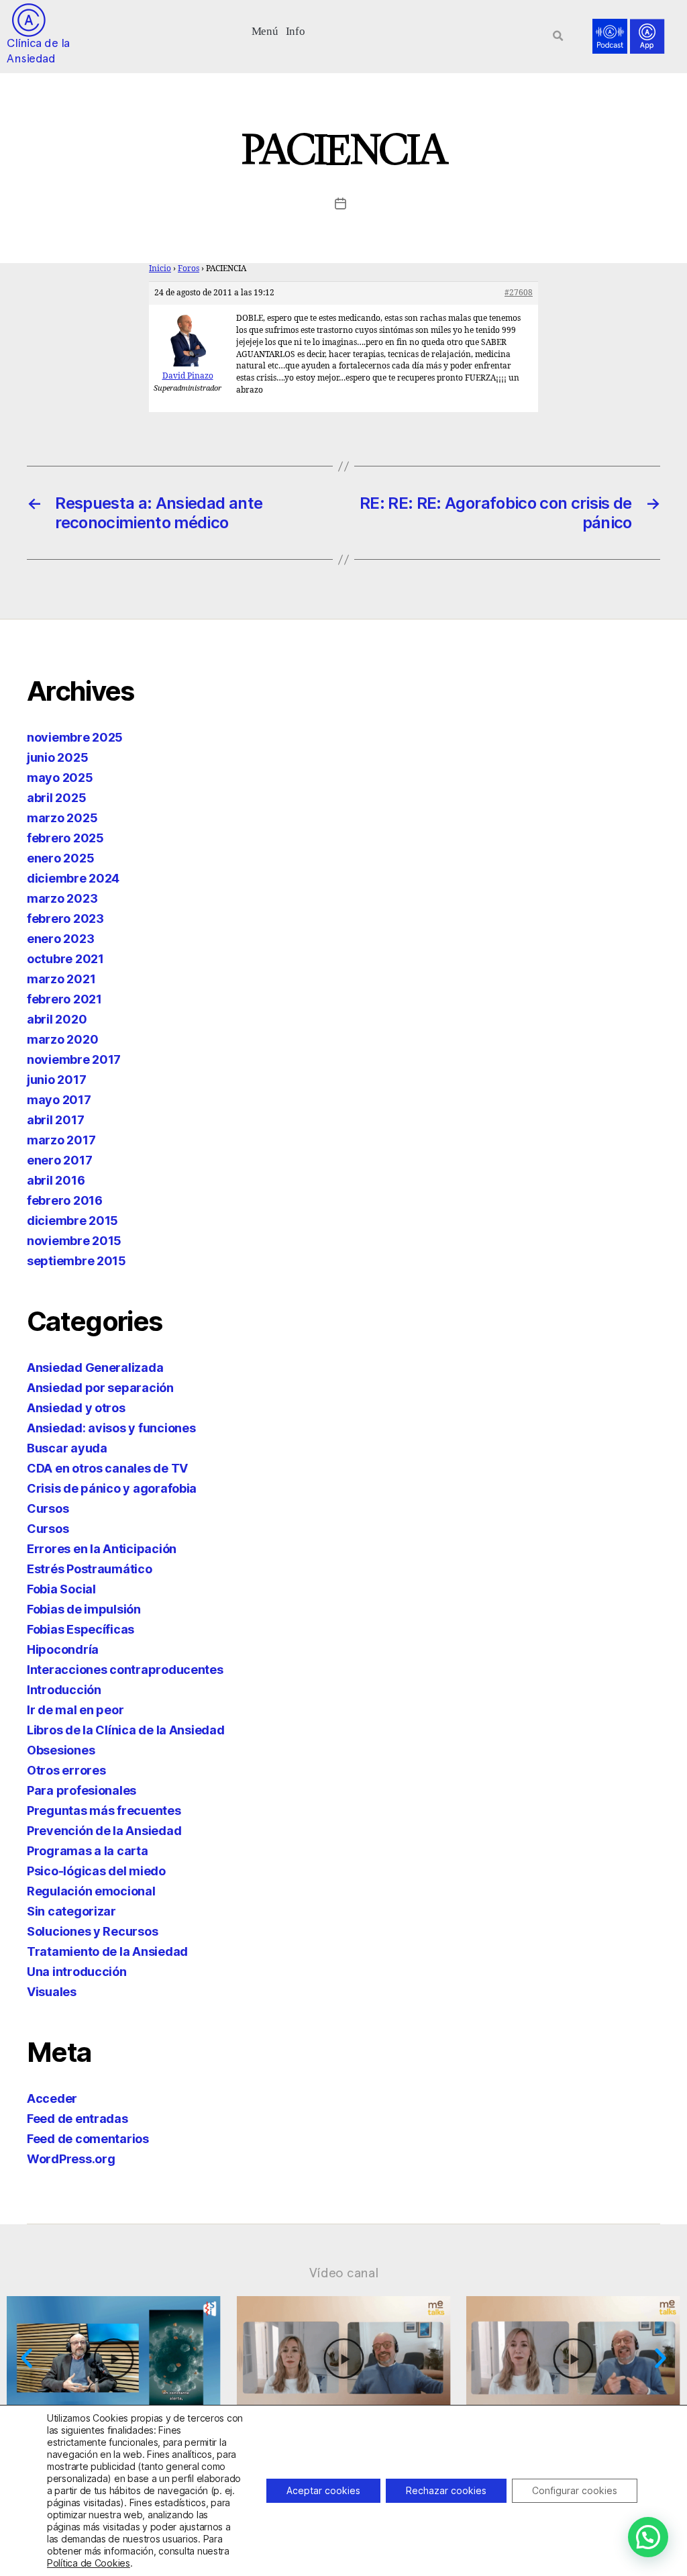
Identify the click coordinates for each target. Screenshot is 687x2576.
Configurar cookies (575, 2490)
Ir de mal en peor (75, 1710)
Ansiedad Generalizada (95, 1368)
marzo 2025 (62, 818)
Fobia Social (61, 1589)
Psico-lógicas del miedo (96, 1871)
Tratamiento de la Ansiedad (107, 1951)
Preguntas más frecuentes (104, 1811)
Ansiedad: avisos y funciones (111, 1428)
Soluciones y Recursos (92, 1931)
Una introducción (77, 1972)
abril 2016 (56, 1180)
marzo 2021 (61, 979)
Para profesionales (82, 1790)
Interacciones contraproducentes (125, 1670)
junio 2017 (56, 1080)
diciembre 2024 (73, 878)
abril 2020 (57, 1019)
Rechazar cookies (446, 2490)
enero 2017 (59, 1160)
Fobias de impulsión (84, 1609)
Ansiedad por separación (100, 1388)
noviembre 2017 (74, 1059)
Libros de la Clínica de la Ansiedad (126, 1730)
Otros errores (66, 1770)
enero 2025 (60, 858)
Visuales (52, 1992)
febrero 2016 (65, 1200)
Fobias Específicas (81, 1629)
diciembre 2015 (72, 1221)
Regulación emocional (91, 1891)
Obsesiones (61, 1750)
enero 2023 (60, 939)
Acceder (52, 2098)
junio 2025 (57, 757)
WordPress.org (71, 2159)
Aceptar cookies (323, 2490)
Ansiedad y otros (76, 1408)
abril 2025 (56, 798)
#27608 (519, 293)
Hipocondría (63, 1649)
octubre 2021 (65, 959)
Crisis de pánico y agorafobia (112, 1488)
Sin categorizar (71, 1911)
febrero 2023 (65, 919)
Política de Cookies (89, 2563)
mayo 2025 (60, 778)
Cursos (48, 1508)
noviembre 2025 (75, 737)
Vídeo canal (344, 2273)
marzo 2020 (62, 1039)
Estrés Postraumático (90, 1569)
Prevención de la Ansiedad (104, 1831)
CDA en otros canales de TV (107, 1468)
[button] (265, 30)
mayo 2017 (59, 1100)
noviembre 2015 (74, 1241)
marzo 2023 (62, 898)
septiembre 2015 (76, 1261)
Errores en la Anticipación (102, 1549)
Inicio (160, 269)
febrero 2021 (64, 999)
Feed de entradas (77, 2119)
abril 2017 (55, 1120)
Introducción (64, 1690)
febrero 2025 (65, 838)
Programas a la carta (88, 1851)
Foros (189, 269)
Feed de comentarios (88, 2139)
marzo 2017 (61, 1140)
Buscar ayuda (67, 1448)
